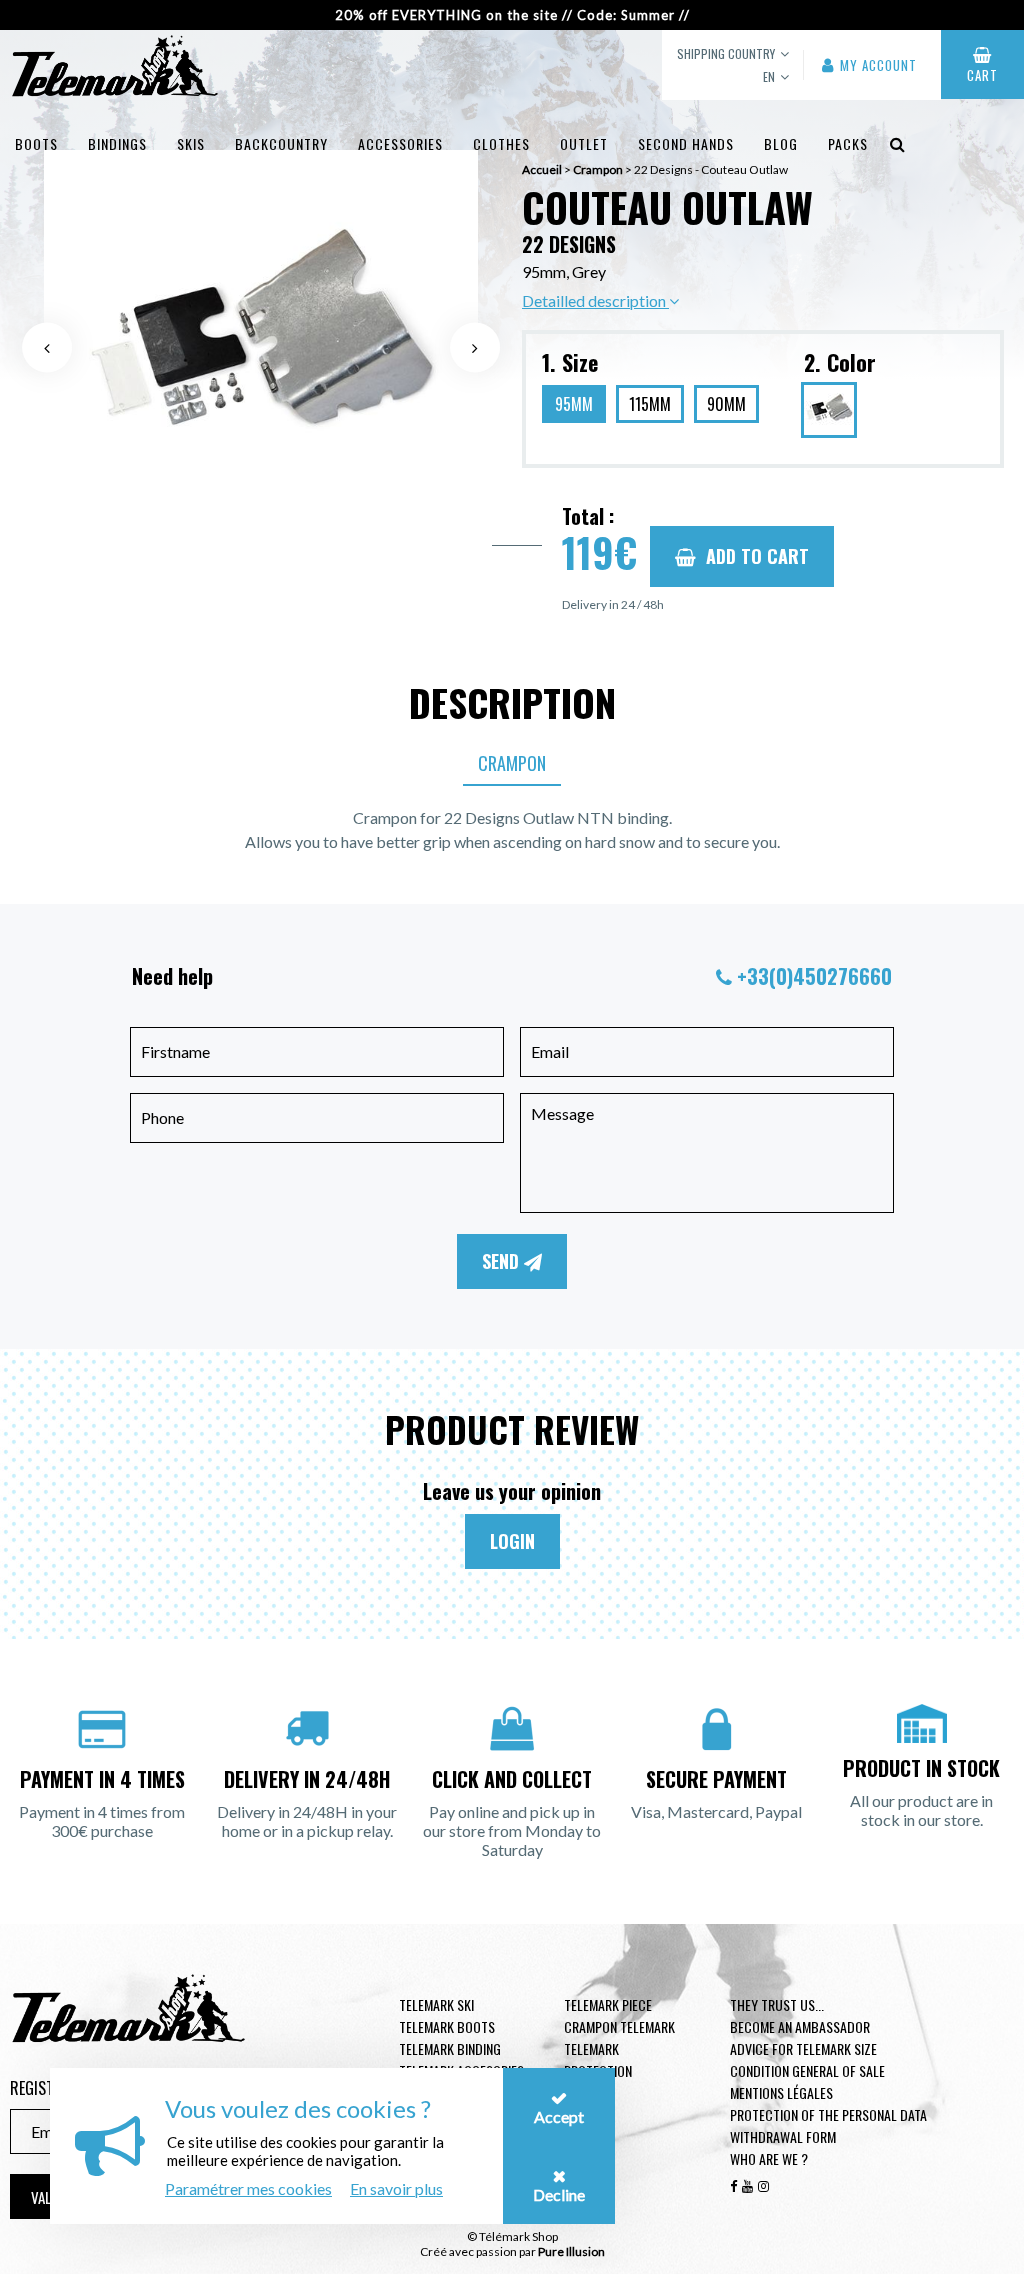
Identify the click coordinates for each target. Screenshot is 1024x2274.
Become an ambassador (800, 2026)
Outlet (584, 143)
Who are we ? (769, 2158)
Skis (191, 143)
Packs (848, 143)
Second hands (686, 143)
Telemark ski (436, 2004)
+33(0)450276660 (814, 976)
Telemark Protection (598, 2059)
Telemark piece (608, 2004)
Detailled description (595, 300)
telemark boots (447, 2026)
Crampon (512, 763)
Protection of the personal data (828, 2114)
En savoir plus (396, 2188)
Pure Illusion (571, 2251)
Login (512, 1541)
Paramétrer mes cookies (248, 2188)
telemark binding (450, 2048)
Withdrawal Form (783, 2136)
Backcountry (281, 143)
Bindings (117, 143)
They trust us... (777, 2004)
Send (503, 1261)
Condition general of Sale (807, 2070)
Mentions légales (781, 2092)
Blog (781, 143)
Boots (36, 143)
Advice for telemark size (803, 2048)
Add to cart (757, 556)
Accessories (400, 143)
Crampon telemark (619, 2026)
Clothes (501, 143)
